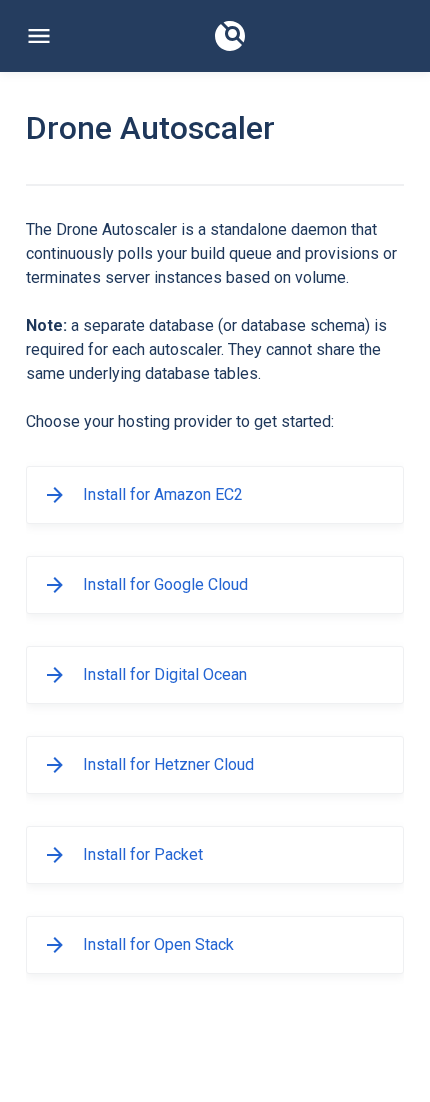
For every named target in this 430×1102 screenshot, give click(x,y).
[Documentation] (230, 36)
